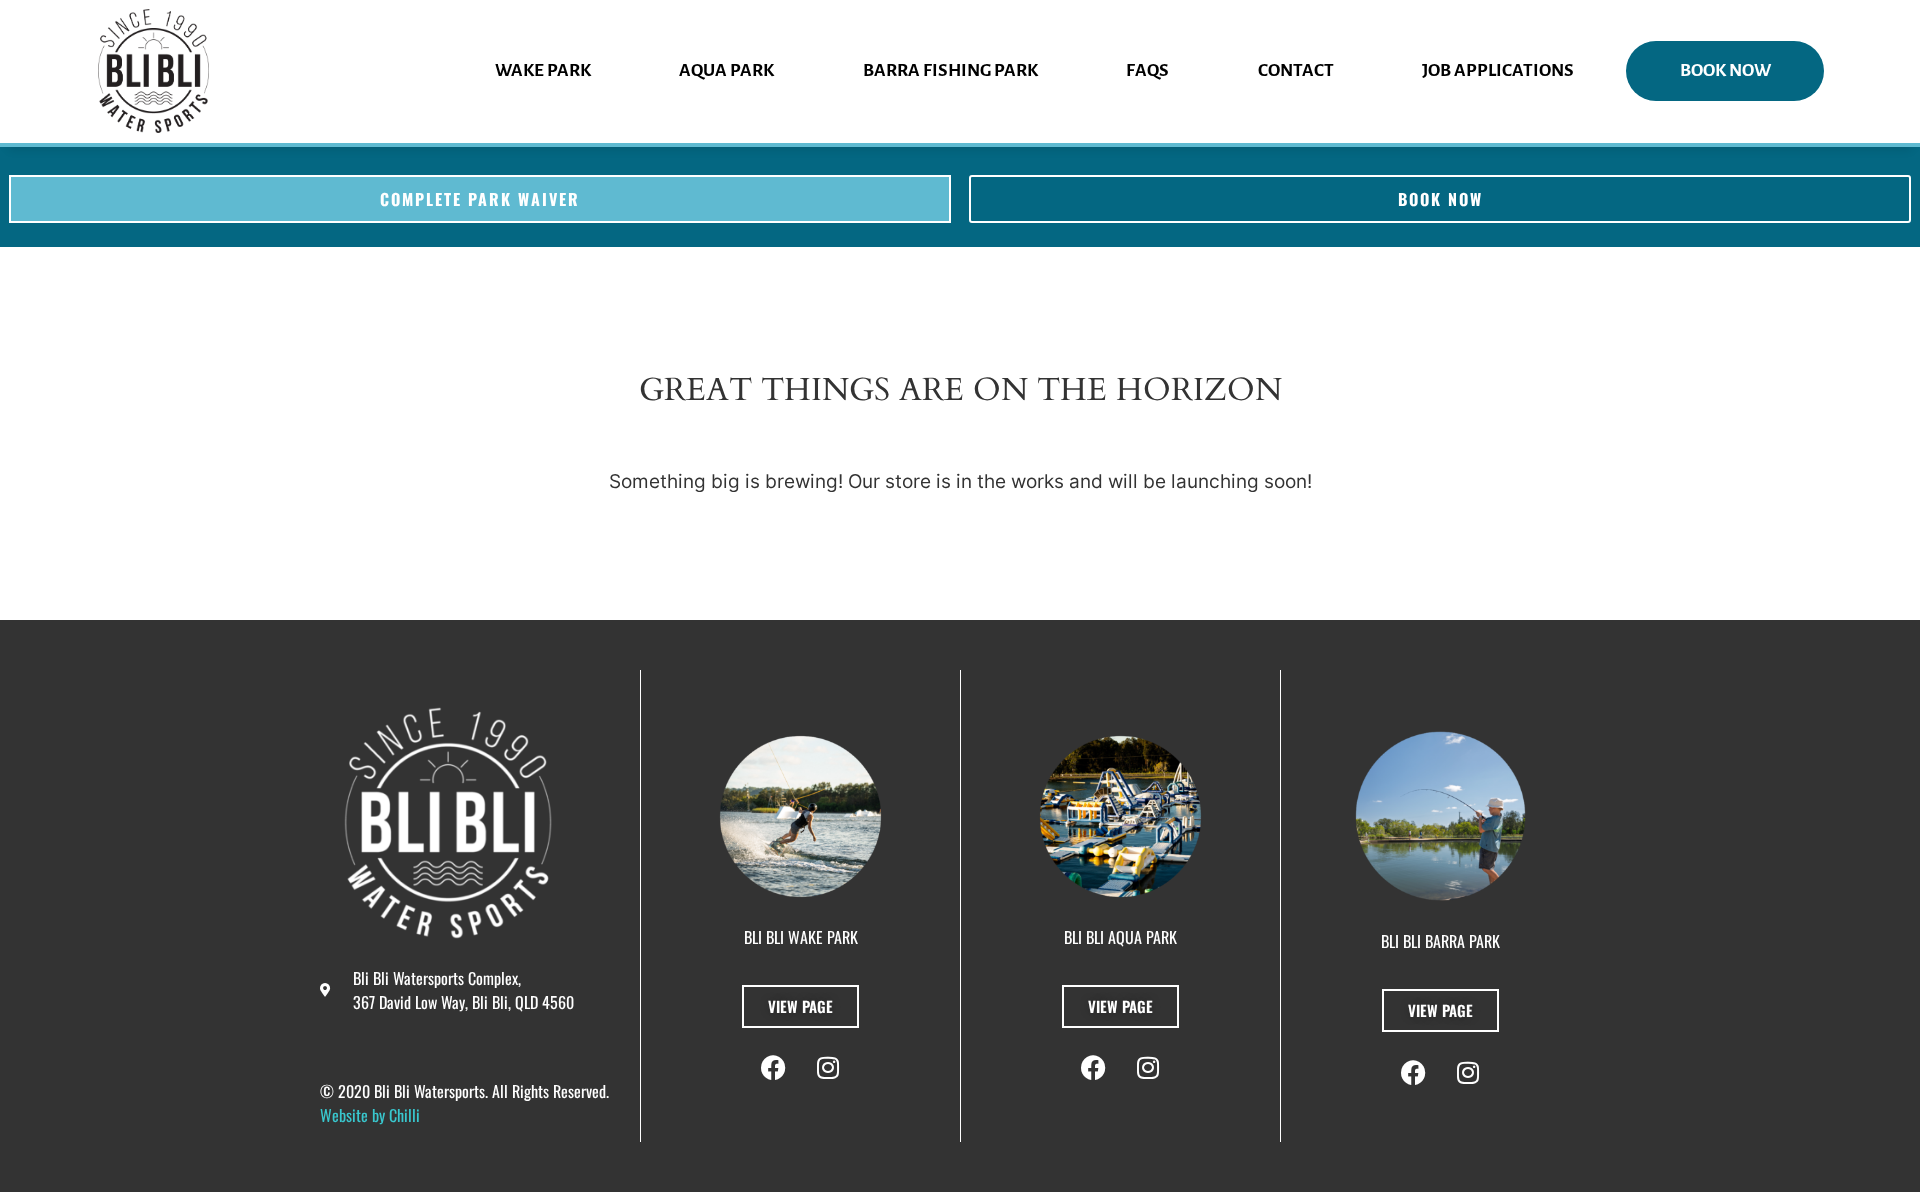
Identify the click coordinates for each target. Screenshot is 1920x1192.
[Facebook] (773, 1068)
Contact (1296, 70)
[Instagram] (828, 1068)
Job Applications (1498, 70)
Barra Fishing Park (950, 70)
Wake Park (543, 70)
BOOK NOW (1725, 70)
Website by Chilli (370, 1115)
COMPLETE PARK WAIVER (480, 199)
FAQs (1147, 70)
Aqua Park (726, 70)
